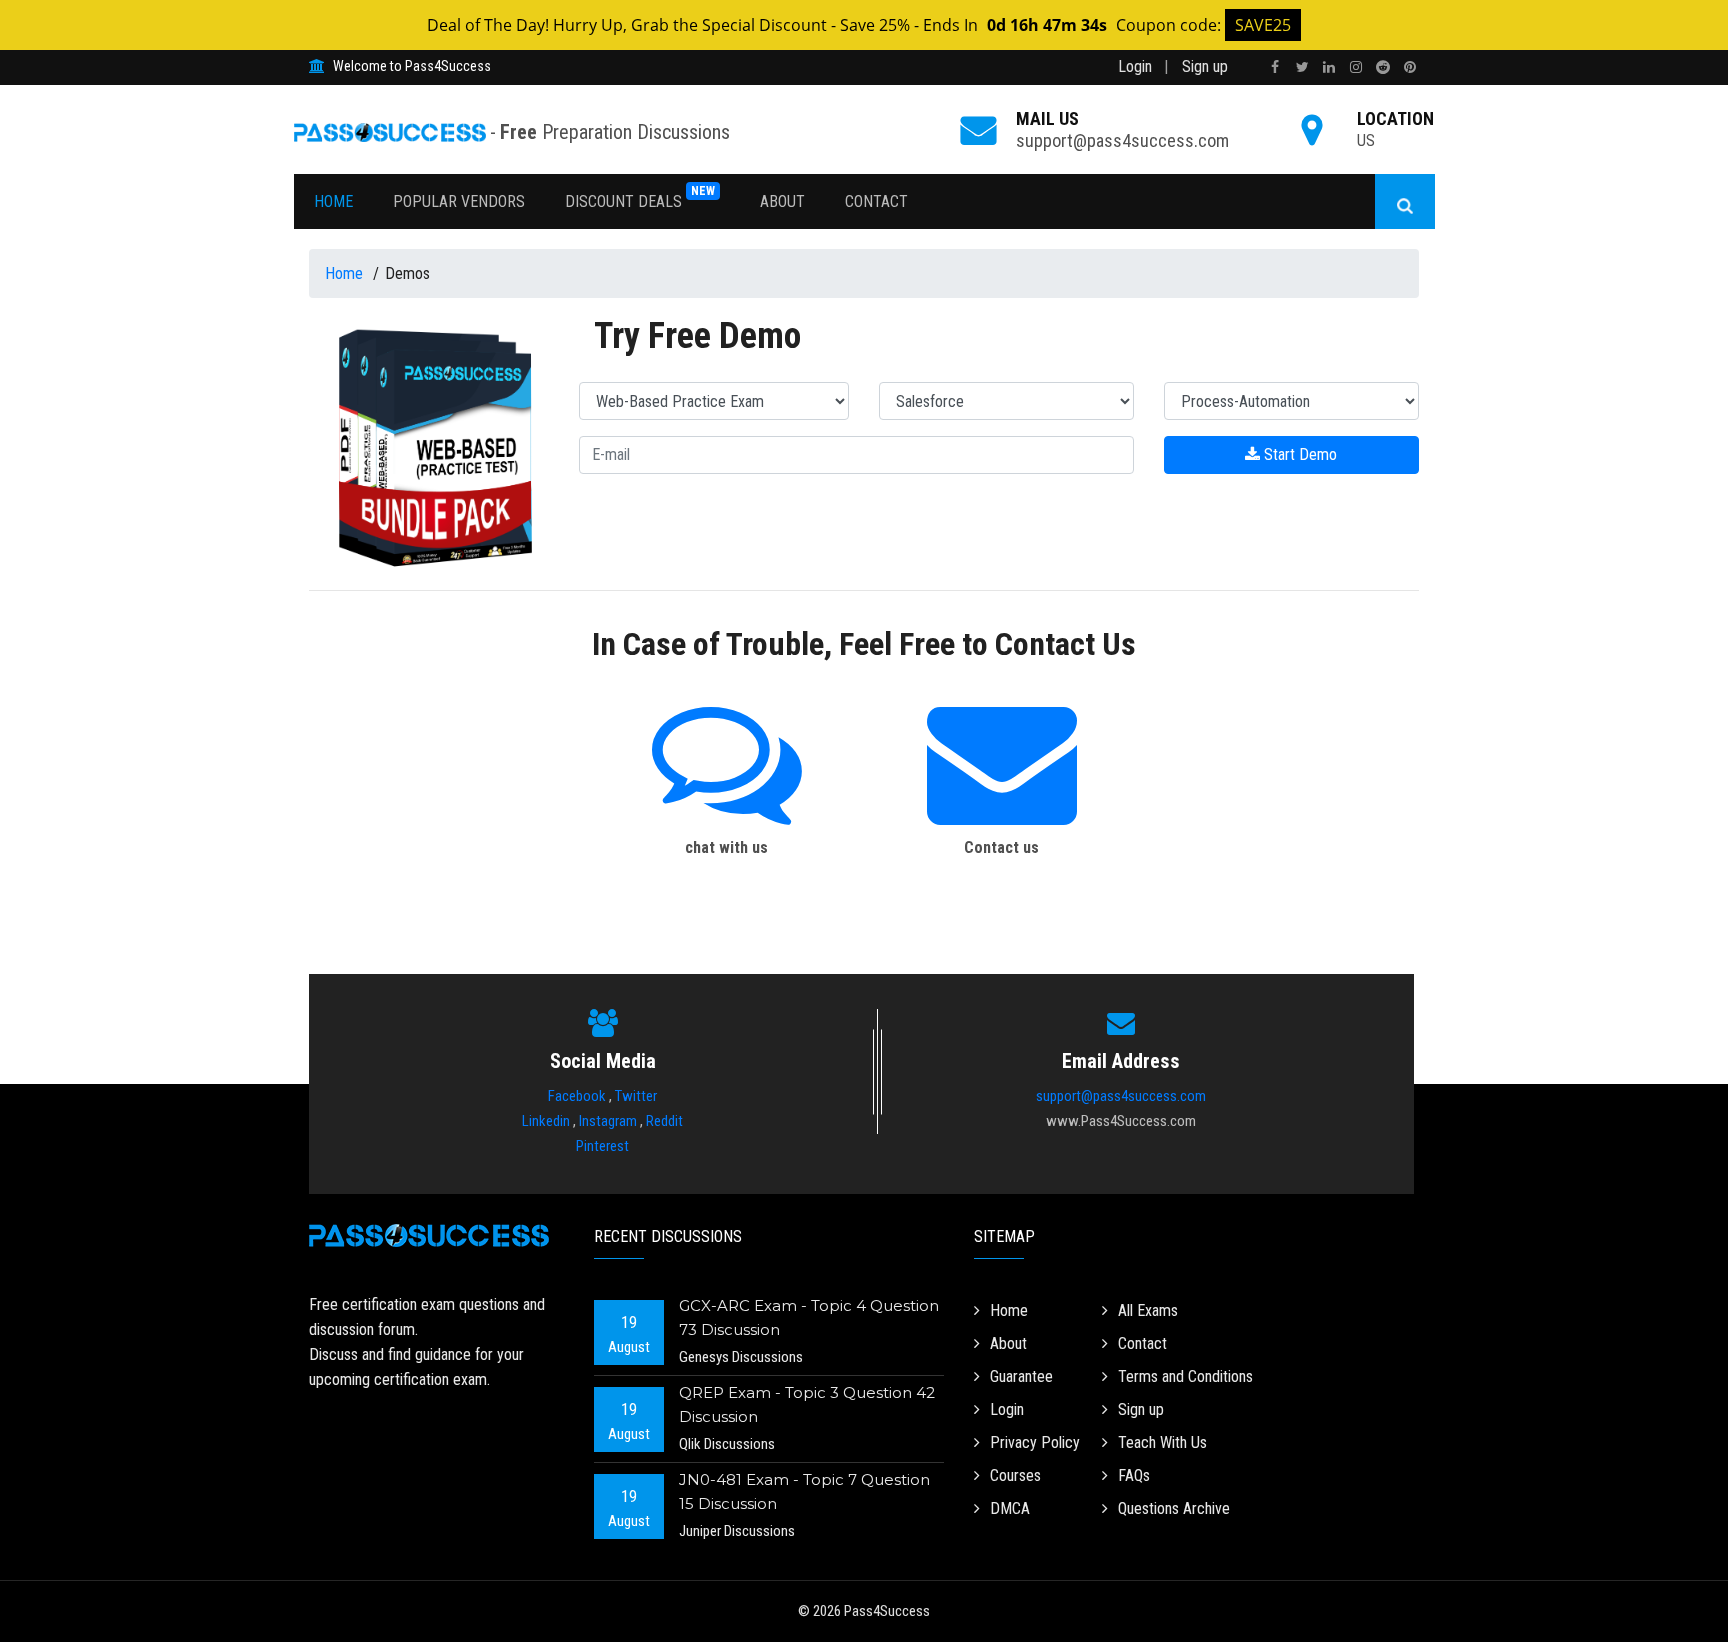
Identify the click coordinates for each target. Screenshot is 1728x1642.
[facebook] (1275, 67)
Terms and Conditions (1185, 1376)
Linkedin (546, 1121)
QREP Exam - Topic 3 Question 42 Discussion (807, 1404)
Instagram (608, 1121)
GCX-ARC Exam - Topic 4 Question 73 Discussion (809, 1317)
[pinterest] (1410, 67)
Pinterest (602, 1146)
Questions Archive (1174, 1508)
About (782, 201)
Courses (1015, 1475)
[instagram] (1356, 67)
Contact (876, 201)
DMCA (1010, 1508)
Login (1135, 66)
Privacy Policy (1035, 1442)
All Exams (1148, 1310)
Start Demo (1298, 454)
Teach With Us (1162, 1442)
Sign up (1205, 66)
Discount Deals (640, 197)
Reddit (664, 1121)
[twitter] (1302, 67)
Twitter (636, 1096)
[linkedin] (1329, 67)
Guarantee (1021, 1376)
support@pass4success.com (1122, 140)
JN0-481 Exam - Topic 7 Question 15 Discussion (804, 1491)
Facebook (577, 1096)
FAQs (1134, 1475)
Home (333, 201)
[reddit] (1383, 67)
